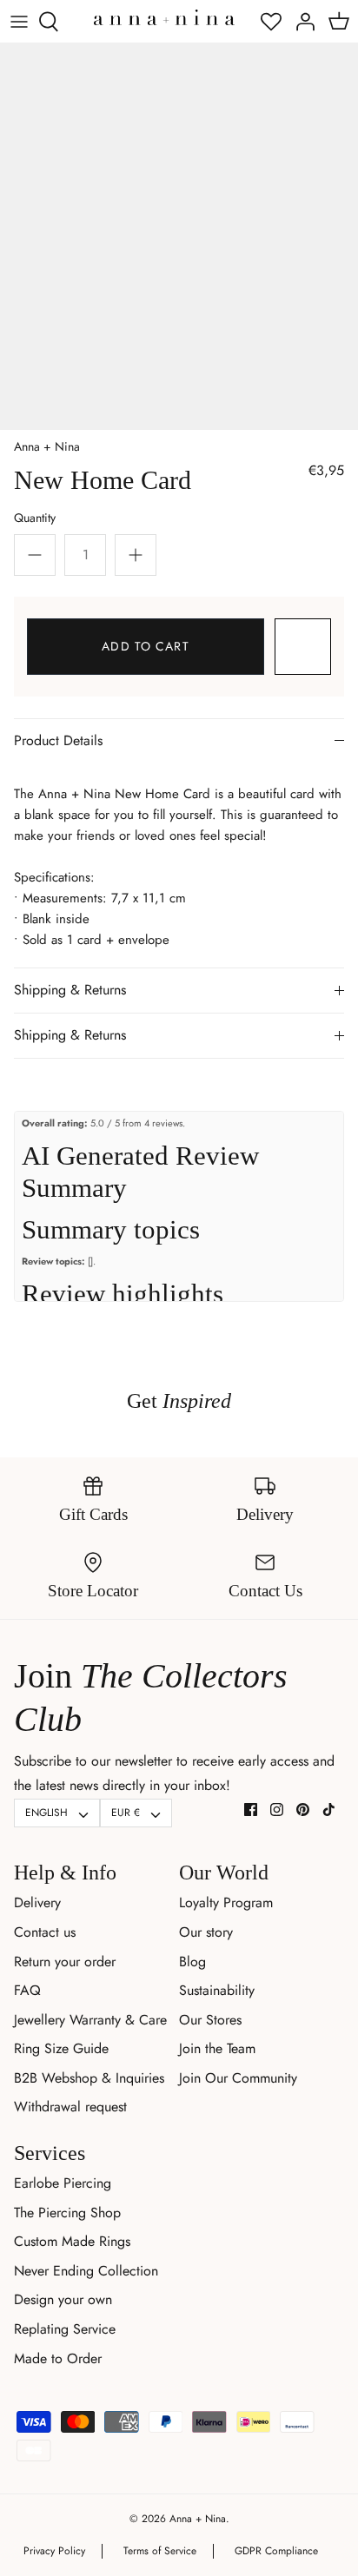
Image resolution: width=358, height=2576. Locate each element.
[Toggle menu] (19, 22)
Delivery (37, 1902)
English (46, 1813)
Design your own (63, 2299)
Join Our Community (238, 2078)
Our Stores (210, 2020)
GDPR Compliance (276, 2551)
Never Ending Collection (86, 2271)
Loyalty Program (226, 1902)
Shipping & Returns (70, 990)
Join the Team (217, 2048)
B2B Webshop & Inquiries (89, 2078)
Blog (192, 1962)
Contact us (45, 1932)
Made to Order (58, 2358)
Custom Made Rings (72, 2241)
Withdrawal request (70, 2107)
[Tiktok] (329, 1810)
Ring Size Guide (61, 2048)
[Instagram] (277, 1810)
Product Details (58, 740)
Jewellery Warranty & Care (90, 2020)
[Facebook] (251, 1810)
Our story (206, 1932)
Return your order (65, 1962)
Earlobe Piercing (63, 2183)
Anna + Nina (47, 446)
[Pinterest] (303, 1810)
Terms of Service (160, 2551)
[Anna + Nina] (164, 17)
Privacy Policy (54, 2551)
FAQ (27, 1990)
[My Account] (301, 22)
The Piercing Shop (67, 2213)
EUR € (126, 1813)
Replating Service (65, 2329)
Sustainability (217, 1990)
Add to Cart (145, 646)
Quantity (35, 518)
